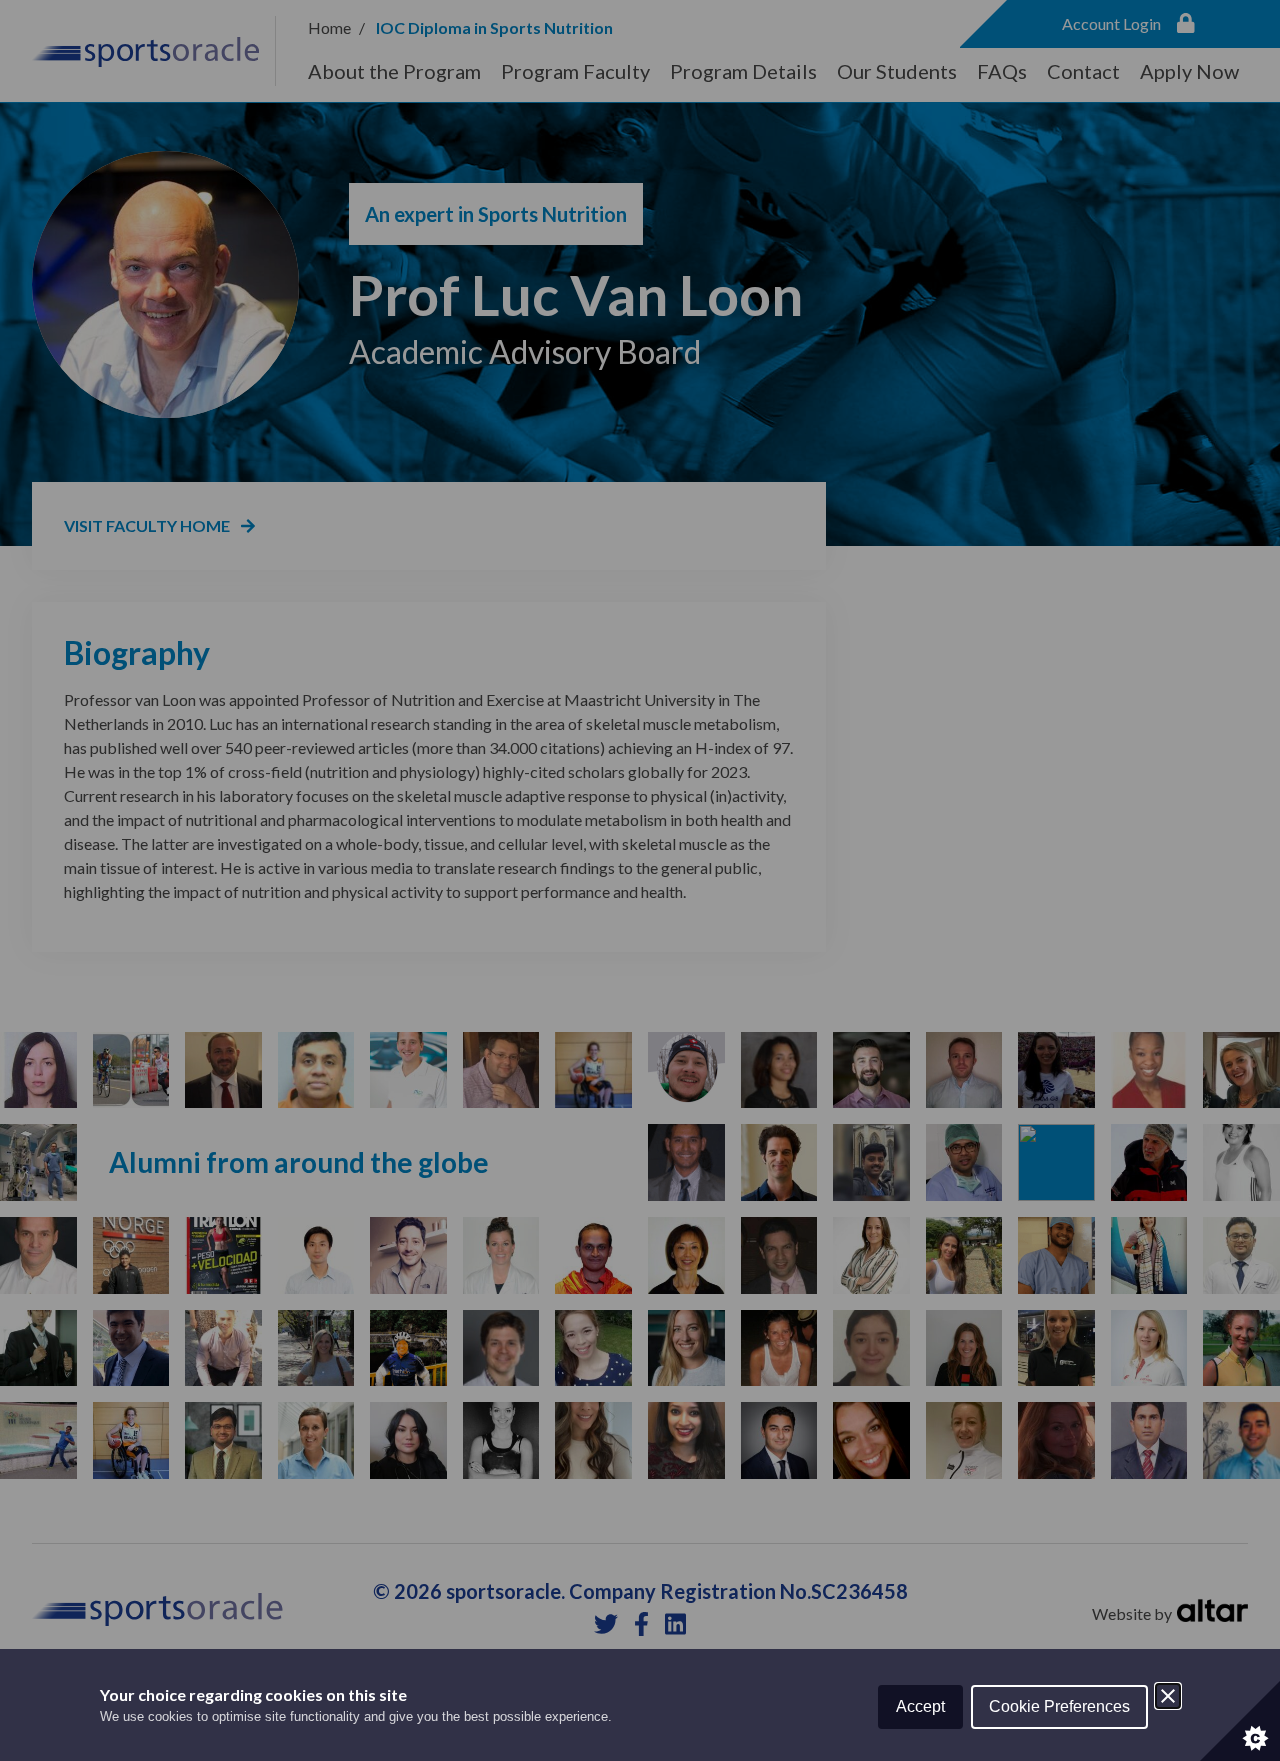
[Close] (1168, 1696)
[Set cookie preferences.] (1240, 1721)
